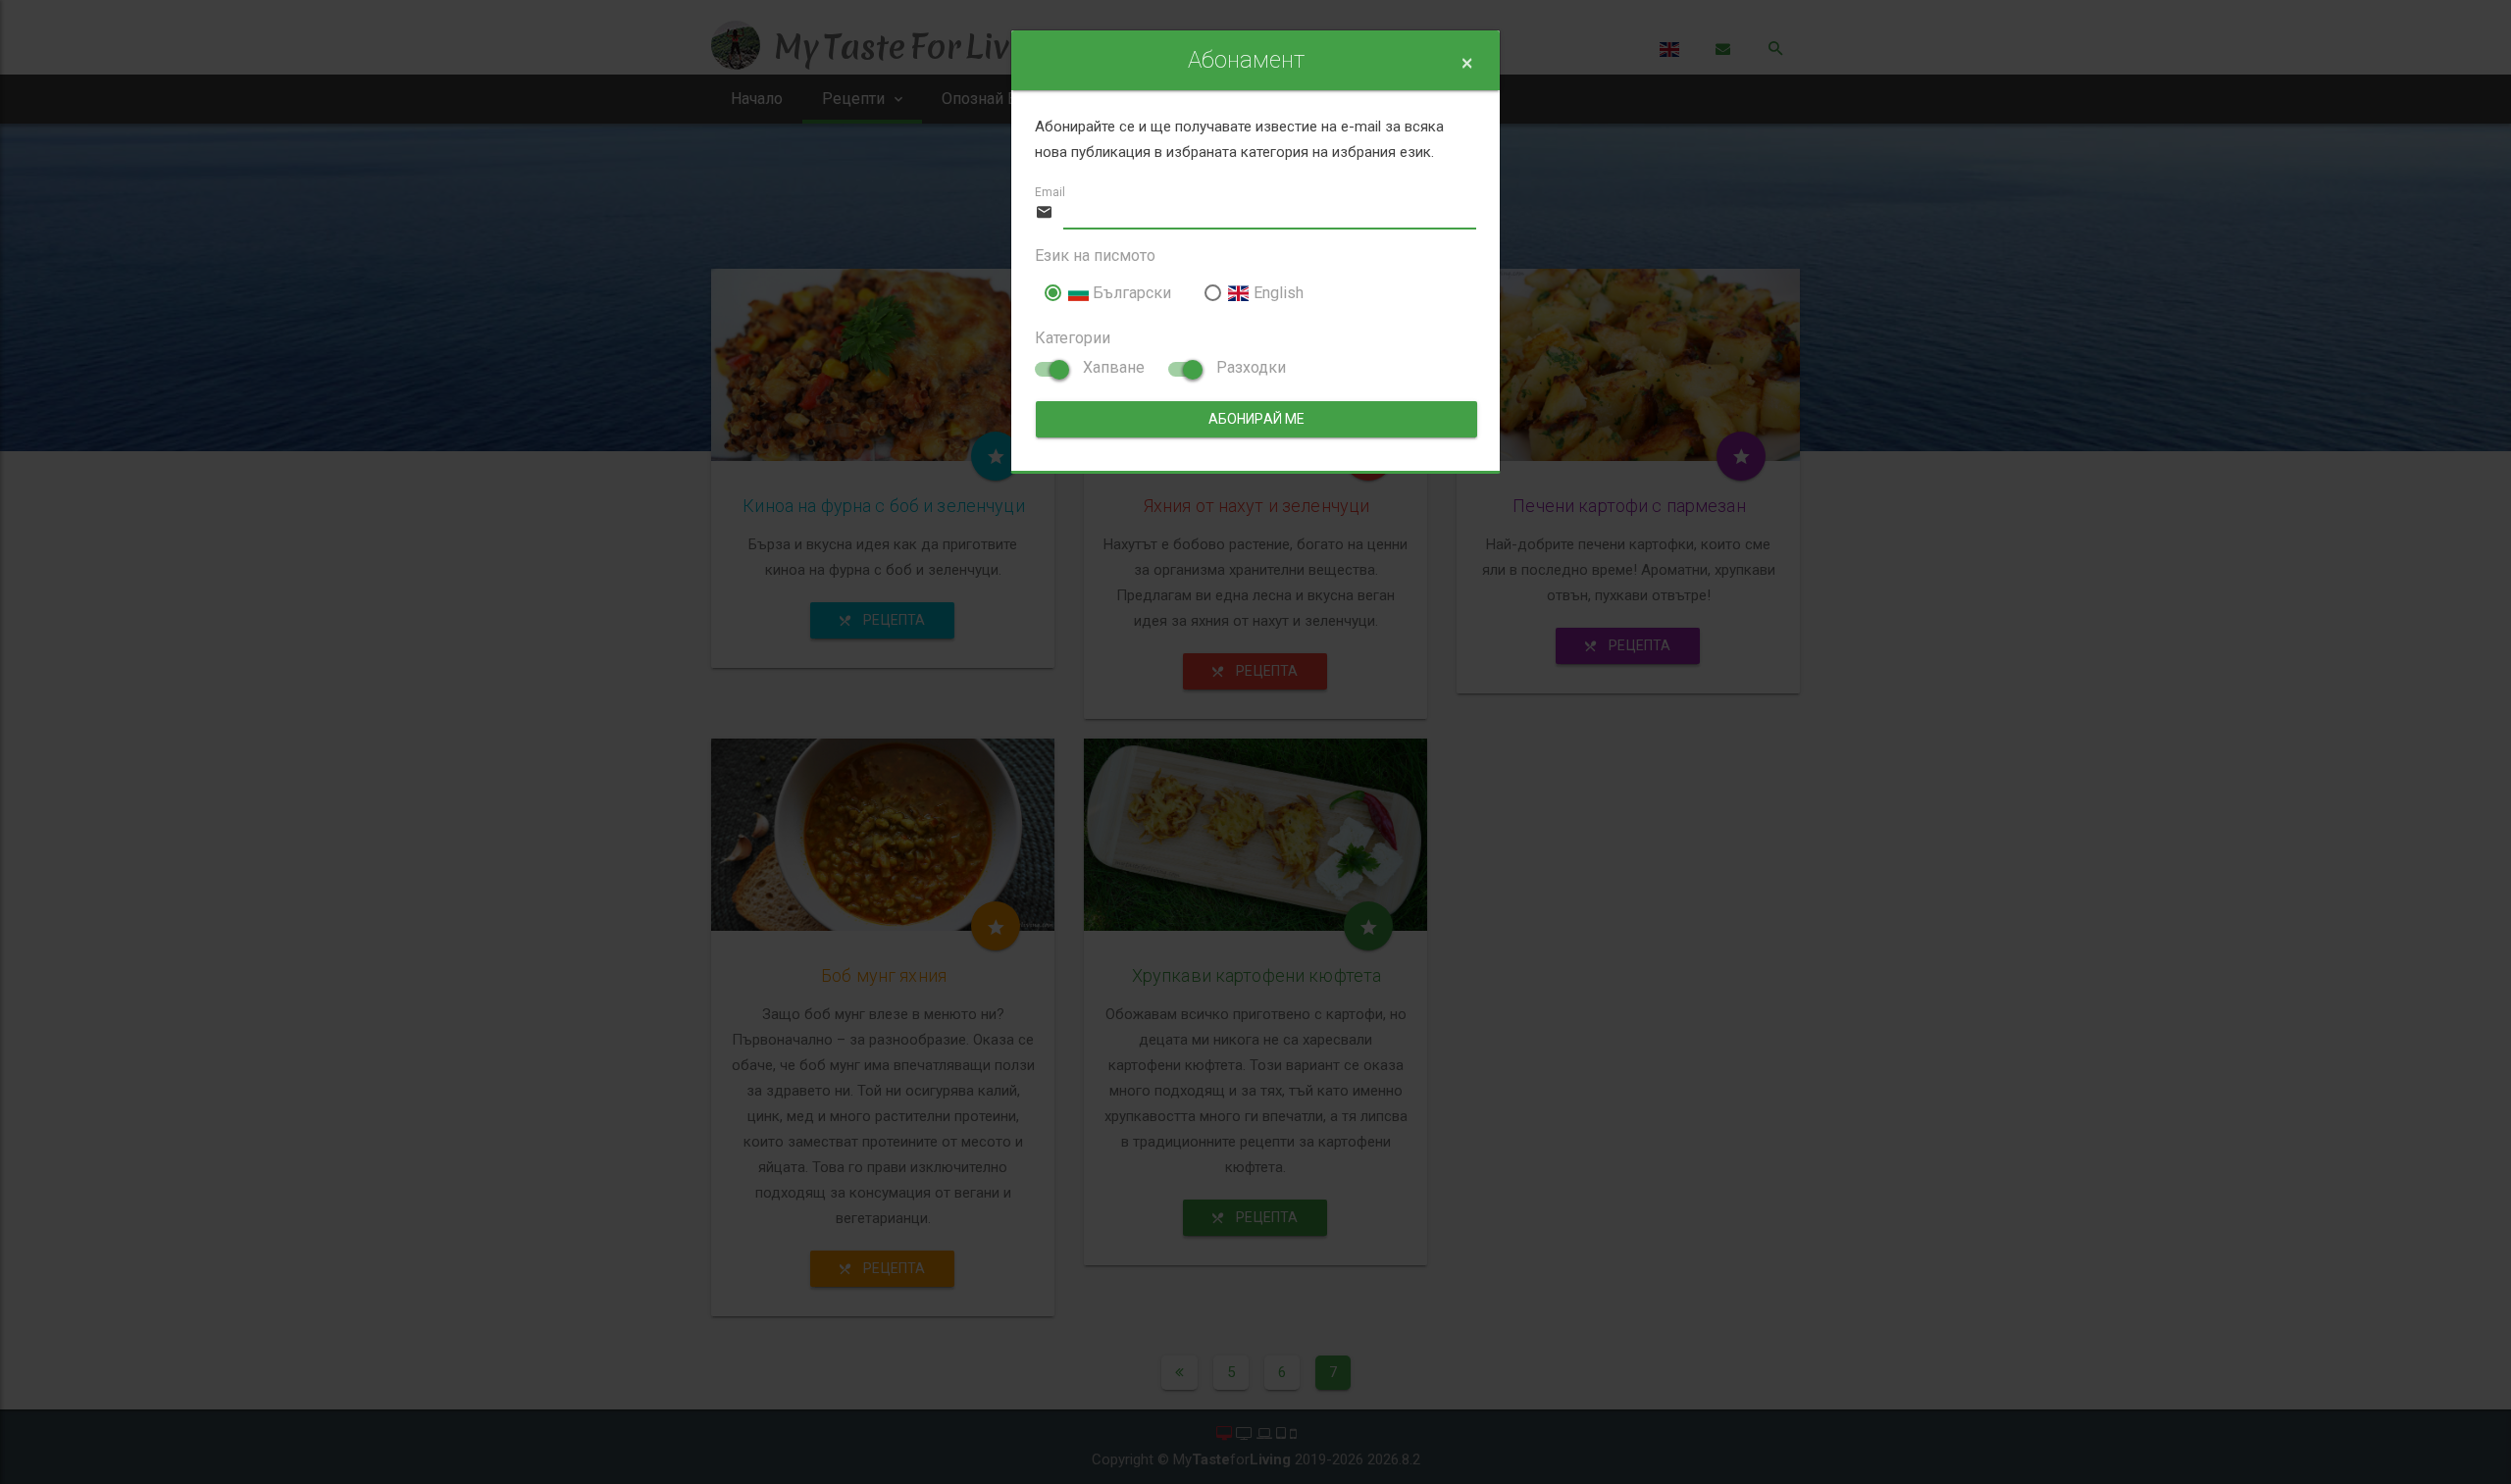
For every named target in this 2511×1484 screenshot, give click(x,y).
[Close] (1467, 63)
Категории (1073, 338)
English (1276, 293)
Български (1130, 293)
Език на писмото (1095, 256)
